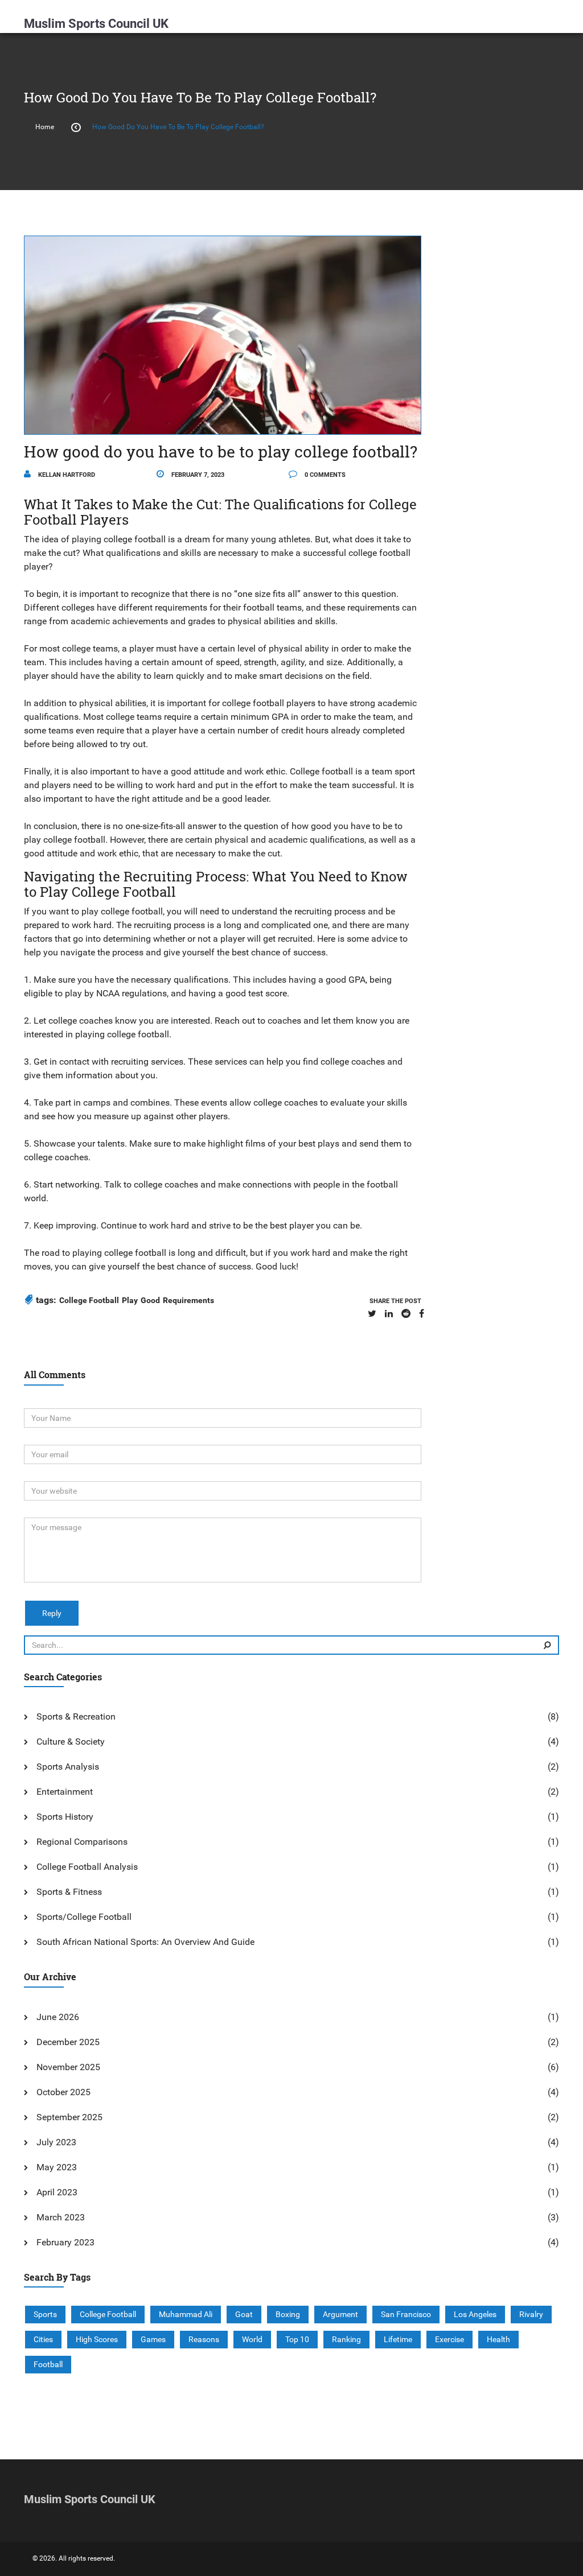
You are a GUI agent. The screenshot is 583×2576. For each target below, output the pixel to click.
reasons (204, 2339)
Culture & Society (71, 1742)
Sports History (65, 1817)
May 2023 (57, 2167)
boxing (288, 2314)
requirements (188, 1300)
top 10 (297, 2339)
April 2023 (57, 2192)
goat (244, 2314)
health (498, 2339)
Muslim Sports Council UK (96, 24)
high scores (97, 2339)
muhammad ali (186, 2314)
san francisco (406, 2314)
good (150, 1300)
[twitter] (372, 1314)
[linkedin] (389, 1314)
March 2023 (61, 2217)
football (48, 2364)
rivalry (531, 2314)
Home (45, 127)
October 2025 (63, 2092)
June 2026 (58, 2017)
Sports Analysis (68, 1767)
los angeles (475, 2314)
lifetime (398, 2339)
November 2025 (68, 2067)
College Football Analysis (87, 1867)
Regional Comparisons (82, 1842)
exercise (449, 2339)
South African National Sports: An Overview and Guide (145, 1942)
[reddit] (406, 1314)
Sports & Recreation (76, 1716)
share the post (395, 1301)
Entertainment (65, 1792)
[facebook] (422, 1314)
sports (45, 2314)
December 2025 (68, 2042)
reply (52, 1613)
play (130, 1300)
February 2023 (65, 2242)
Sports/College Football (84, 1917)
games (153, 2339)
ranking (346, 2339)
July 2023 (56, 2142)
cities (43, 2339)
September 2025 (69, 2117)
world (252, 2339)
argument (340, 2314)
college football (89, 1300)
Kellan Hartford (66, 475)
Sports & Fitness (69, 1892)
